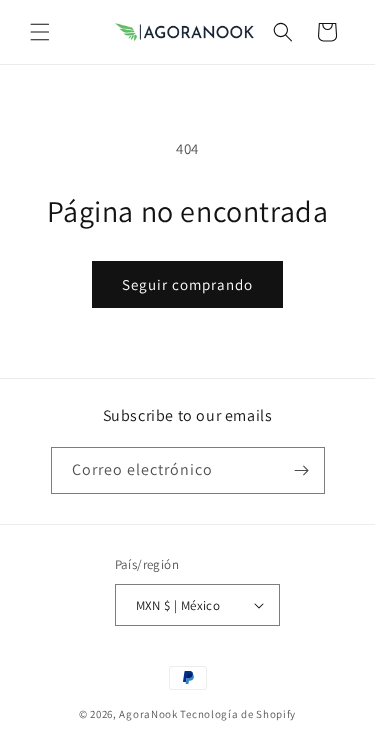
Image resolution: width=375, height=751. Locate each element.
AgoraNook (148, 714)
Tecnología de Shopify (238, 714)
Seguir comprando (187, 284)
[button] (40, 32)
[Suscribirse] (302, 470)
